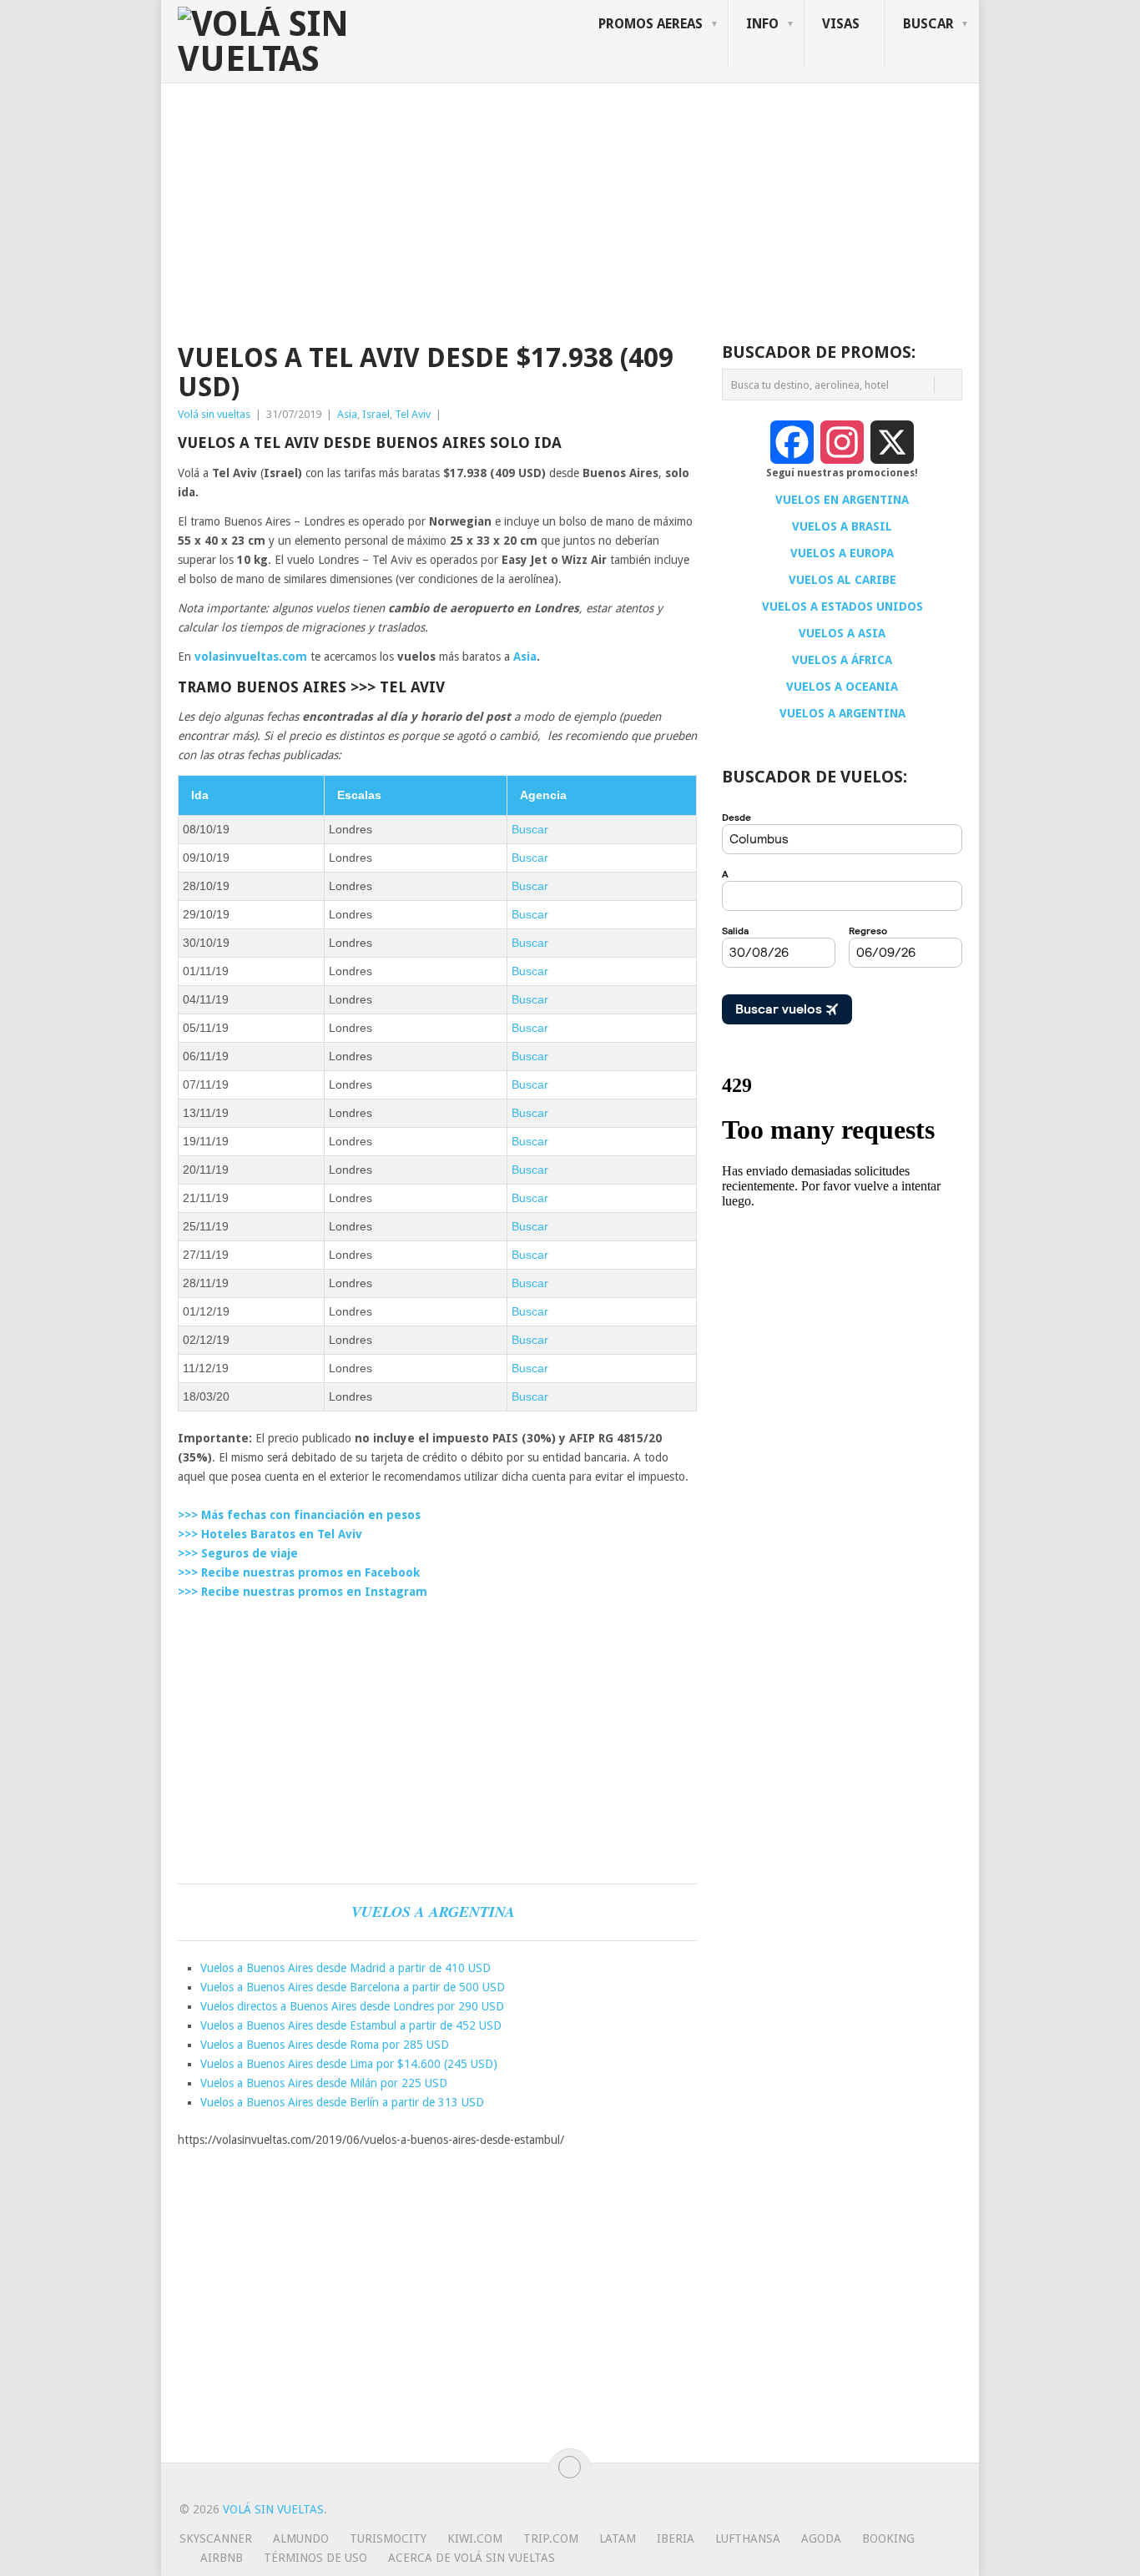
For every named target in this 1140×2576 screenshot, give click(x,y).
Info (762, 24)
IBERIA (676, 2538)
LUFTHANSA (748, 2538)
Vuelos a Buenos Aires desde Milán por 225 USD (324, 2083)
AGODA (821, 2538)
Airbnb (222, 2558)
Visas (841, 24)
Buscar (530, 829)
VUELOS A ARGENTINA (842, 713)
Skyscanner (216, 2538)
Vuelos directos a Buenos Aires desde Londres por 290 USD (352, 2006)
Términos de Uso (315, 2558)
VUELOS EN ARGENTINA (842, 500)
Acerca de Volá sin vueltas (472, 2558)
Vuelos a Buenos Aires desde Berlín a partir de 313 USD (342, 2102)
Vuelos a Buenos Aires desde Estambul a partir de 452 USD (351, 2025)
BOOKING (888, 2538)
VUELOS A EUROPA (842, 553)
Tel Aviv (413, 414)
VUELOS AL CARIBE (842, 580)
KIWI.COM (475, 2538)
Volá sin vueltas (214, 414)
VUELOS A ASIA (842, 633)
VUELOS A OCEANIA (842, 687)
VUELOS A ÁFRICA (842, 660)
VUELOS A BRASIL (842, 526)
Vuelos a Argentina (433, 1912)
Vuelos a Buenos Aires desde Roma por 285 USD (325, 2045)
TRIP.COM (551, 2538)
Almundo (301, 2538)
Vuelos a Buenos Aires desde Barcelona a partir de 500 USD (353, 1987)
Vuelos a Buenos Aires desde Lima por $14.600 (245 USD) (349, 2064)
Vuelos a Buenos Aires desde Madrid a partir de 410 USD (346, 1968)
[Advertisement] (570, 209)
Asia (347, 414)
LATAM (618, 2538)
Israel (376, 414)
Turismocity (388, 2538)
